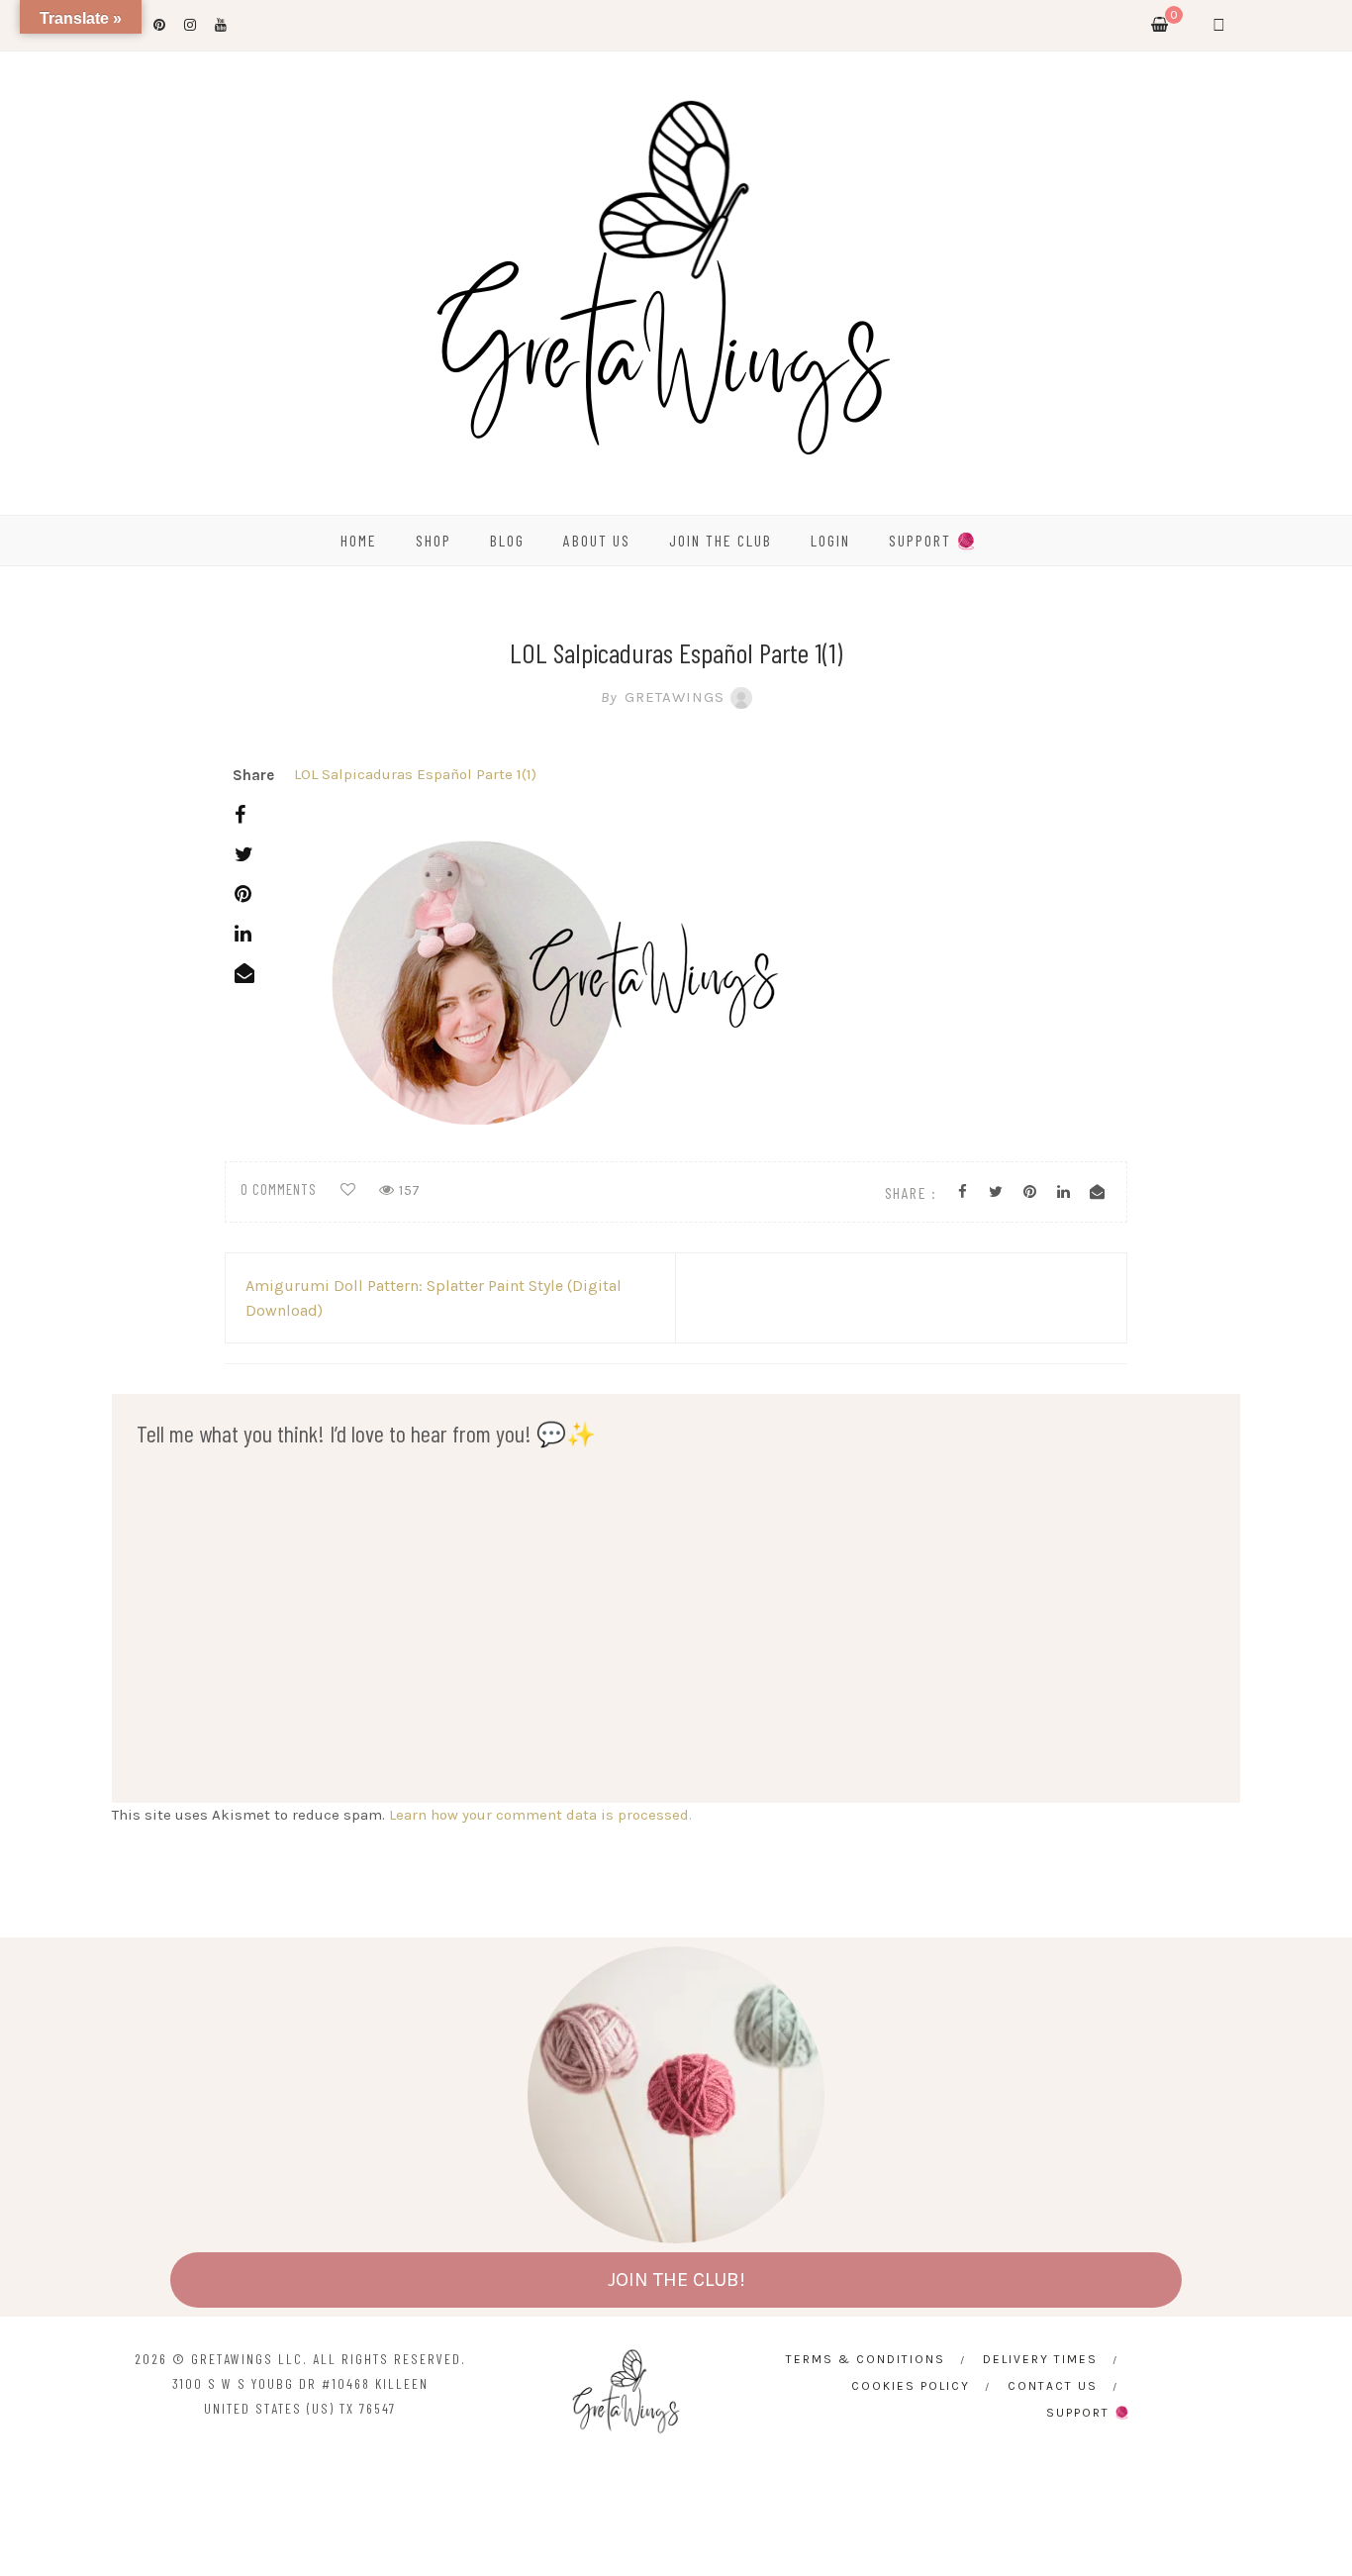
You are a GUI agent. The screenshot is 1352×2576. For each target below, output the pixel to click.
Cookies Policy (911, 2386)
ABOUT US (597, 540)
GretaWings (663, 697)
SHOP (434, 540)
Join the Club (721, 540)
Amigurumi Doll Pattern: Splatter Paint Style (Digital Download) (434, 1298)
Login (830, 540)
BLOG (507, 540)
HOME (359, 540)
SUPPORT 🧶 (933, 540)
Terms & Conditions (866, 2359)
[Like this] (348, 1190)
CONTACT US (1053, 2386)
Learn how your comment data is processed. (540, 1815)
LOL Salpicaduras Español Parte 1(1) (415, 774)
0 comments (279, 1189)
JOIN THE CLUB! (676, 2279)
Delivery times (1040, 2359)
